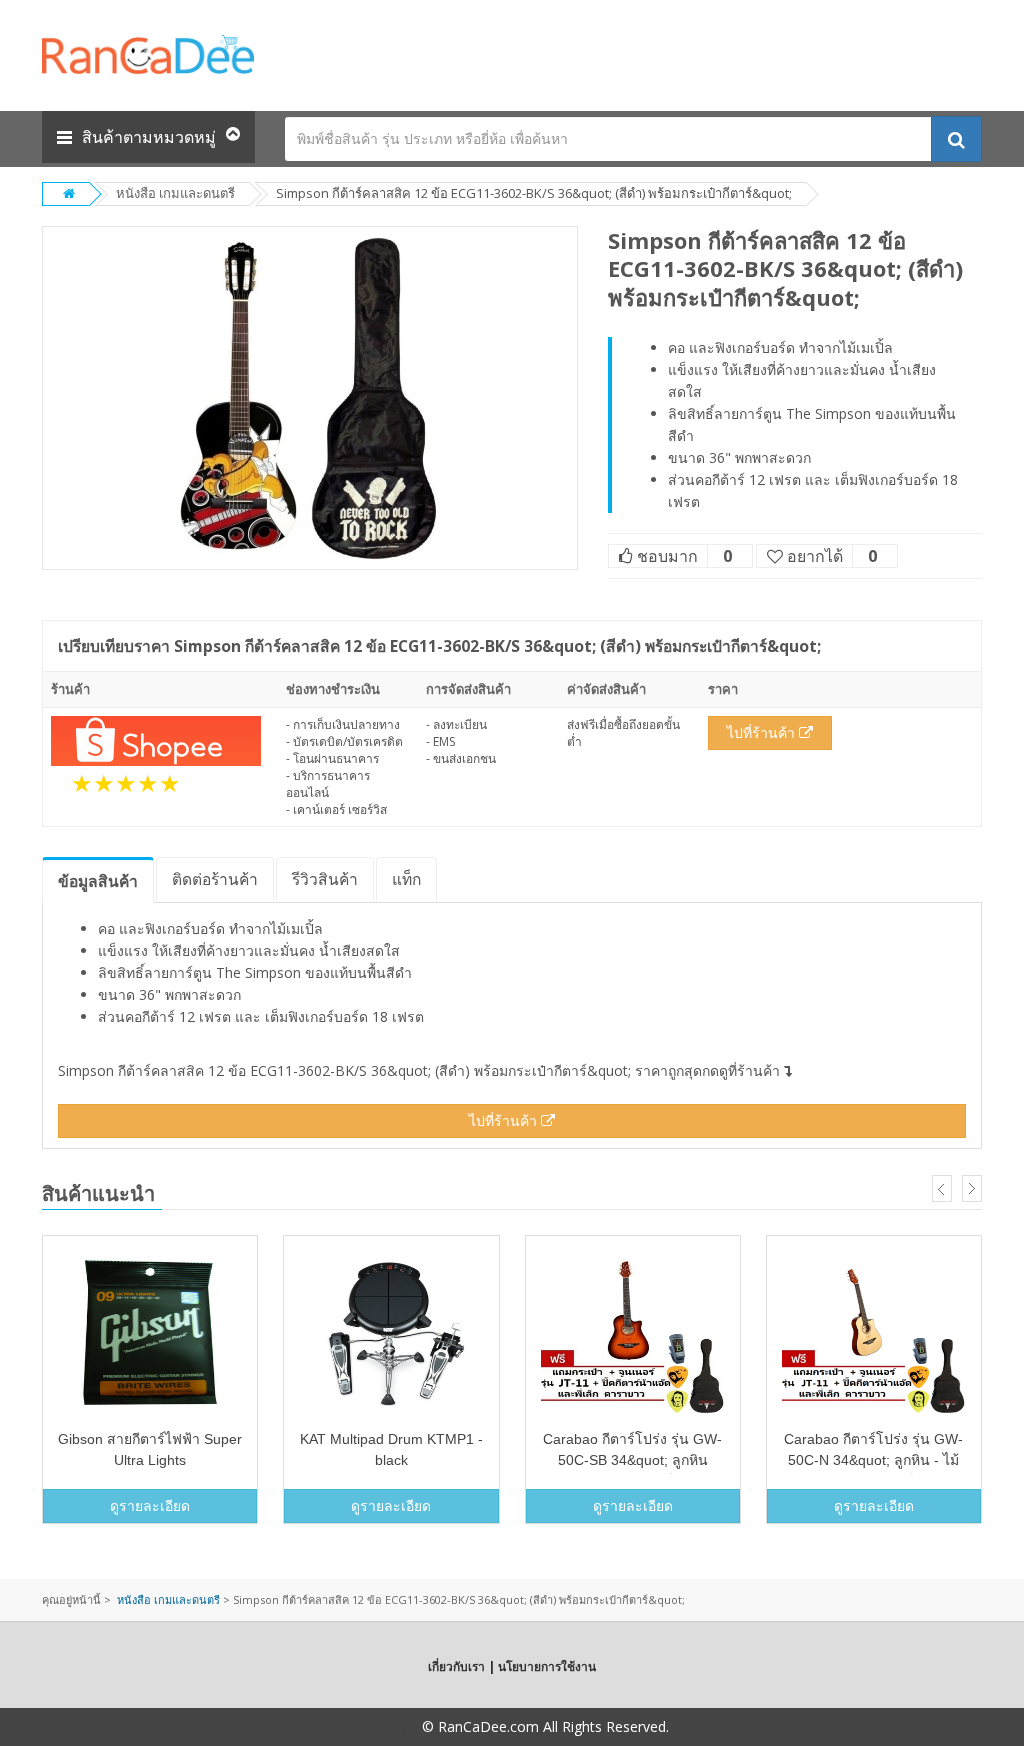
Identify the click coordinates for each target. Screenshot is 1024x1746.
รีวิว (325, 879)
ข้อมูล (98, 881)
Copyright (387, 1726)
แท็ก (406, 879)
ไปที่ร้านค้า (763, 732)
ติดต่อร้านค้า (215, 879)
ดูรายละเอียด (150, 1505)
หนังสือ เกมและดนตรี (175, 193)
